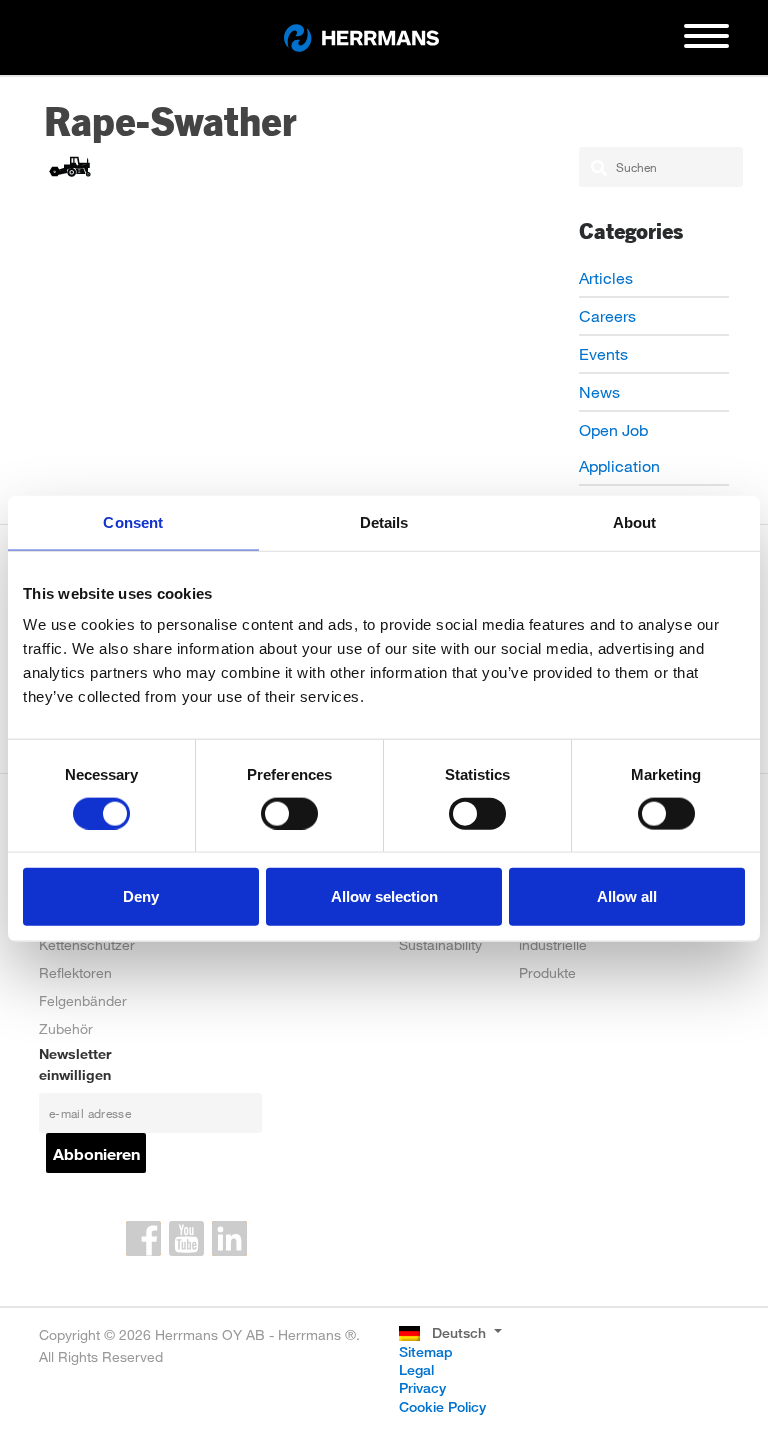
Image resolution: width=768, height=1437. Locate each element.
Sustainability (440, 944)
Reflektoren (75, 972)
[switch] (289, 813)
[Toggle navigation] (706, 44)
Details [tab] (384, 521)
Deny (141, 896)
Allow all (627, 896)
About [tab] (635, 521)
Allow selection (384, 896)
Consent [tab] (133, 521)
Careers (607, 315)
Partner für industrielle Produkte (553, 944)
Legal (416, 1369)
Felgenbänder (83, 1000)
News (599, 391)
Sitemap (426, 1351)
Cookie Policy (442, 1406)
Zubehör (66, 1028)
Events (603, 353)
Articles (606, 277)
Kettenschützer (87, 944)
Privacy (422, 1387)
